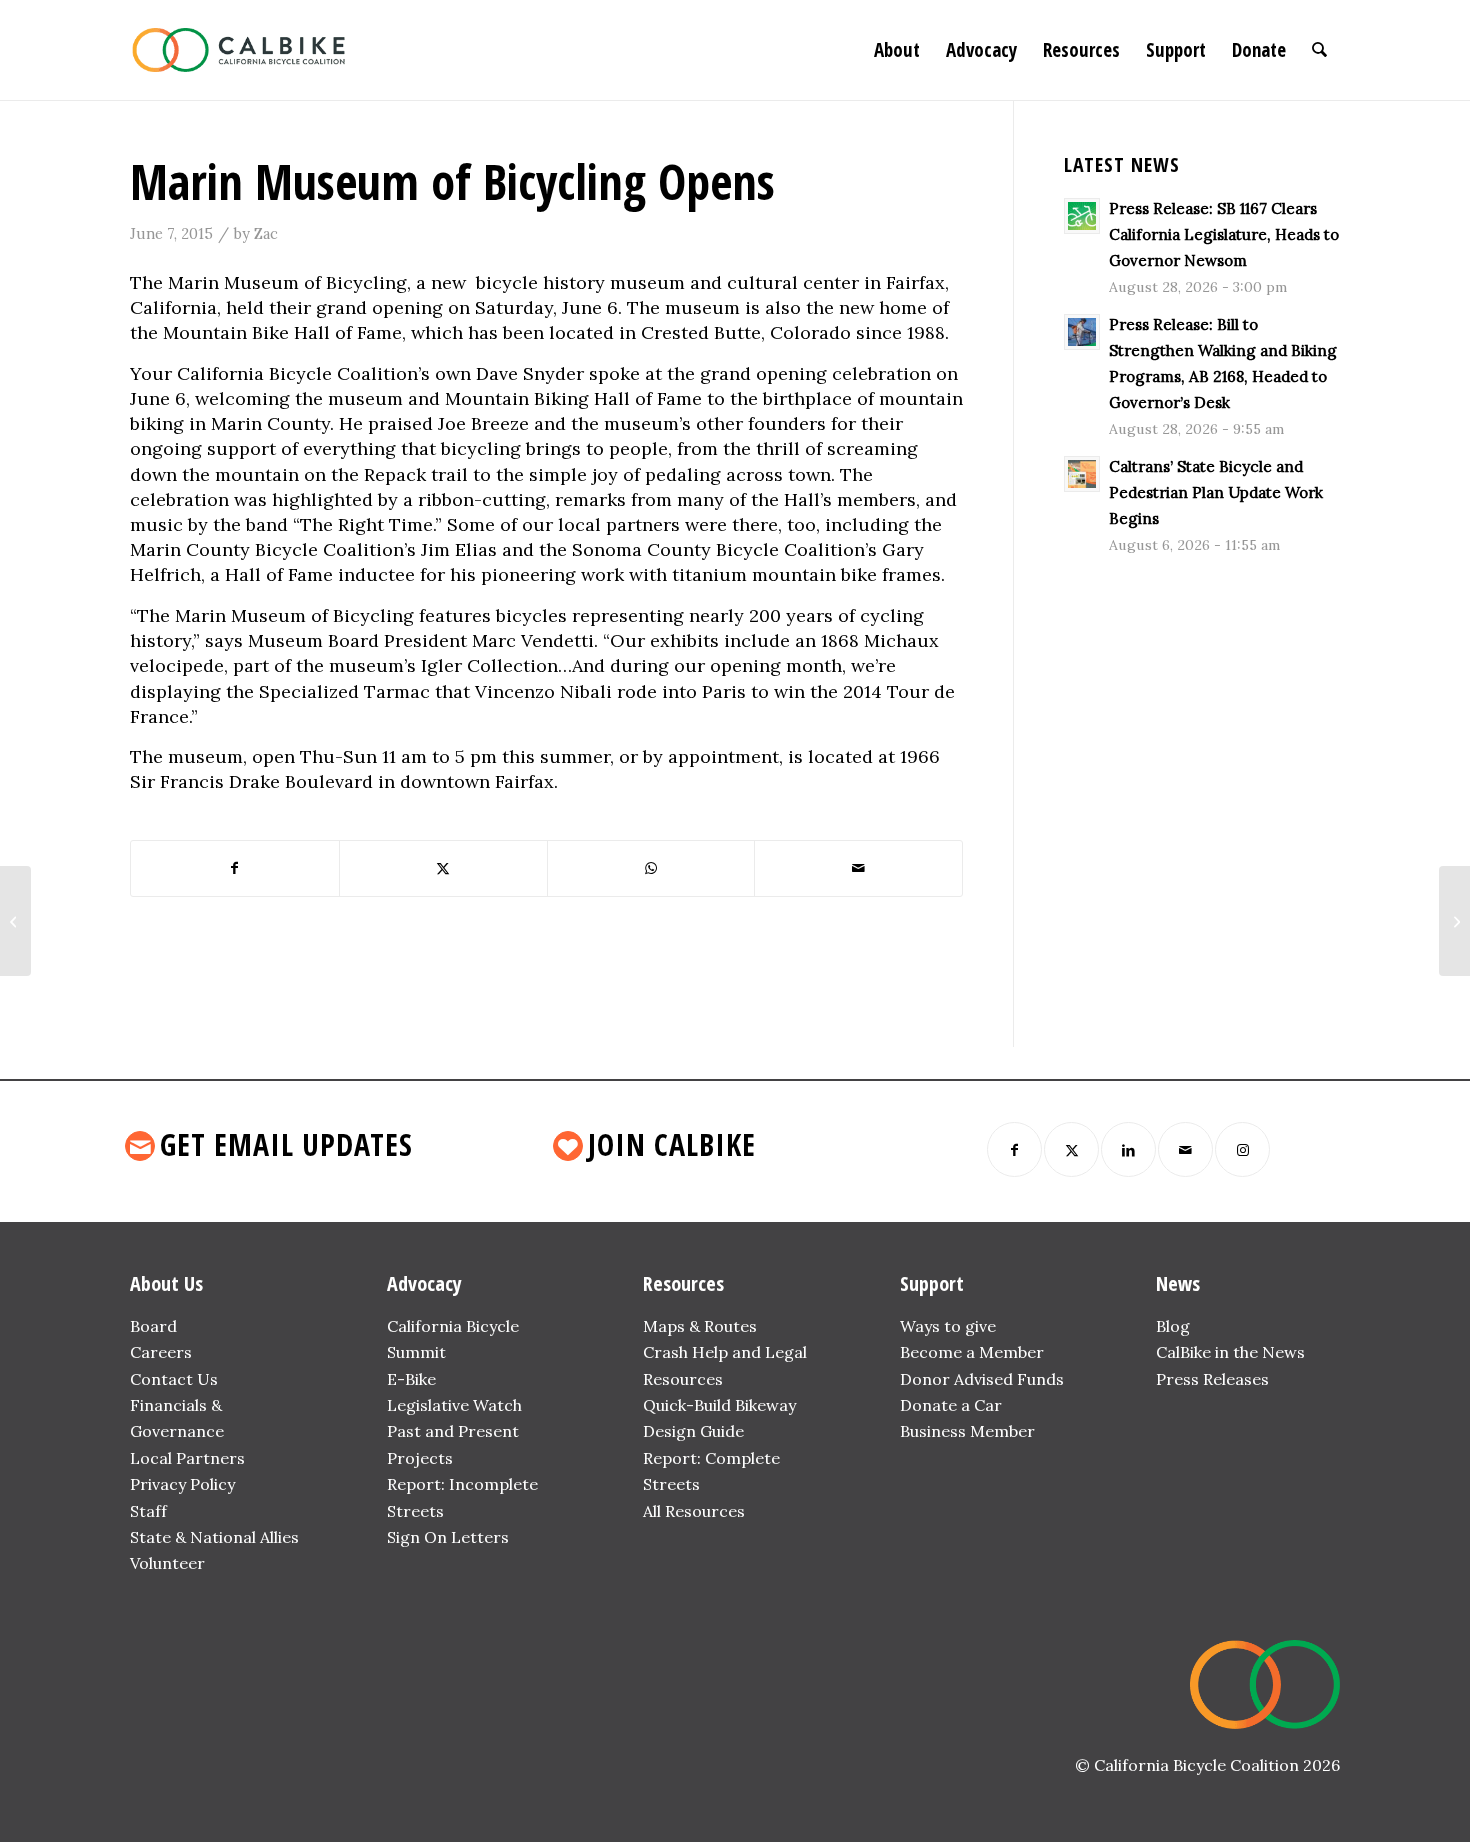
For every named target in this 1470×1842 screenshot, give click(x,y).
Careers (161, 1352)
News (1178, 1283)
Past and (420, 1431)
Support (932, 1283)
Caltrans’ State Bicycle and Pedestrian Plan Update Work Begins (1216, 492)
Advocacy (424, 1283)
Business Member (967, 1431)
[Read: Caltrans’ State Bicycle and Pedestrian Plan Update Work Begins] (1082, 474)
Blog (1173, 1326)
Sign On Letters (448, 1537)
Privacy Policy (182, 1484)
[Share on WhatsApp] (651, 868)
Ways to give (948, 1326)
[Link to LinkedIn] (1128, 1149)
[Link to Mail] (1185, 1149)
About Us (166, 1283)
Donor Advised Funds (982, 1379)
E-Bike (411, 1379)
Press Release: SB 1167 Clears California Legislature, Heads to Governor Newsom (1224, 234)
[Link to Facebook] (1014, 1149)
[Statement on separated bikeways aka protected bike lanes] (1454, 921)
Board (153, 1326)
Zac (266, 233)
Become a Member (972, 1352)
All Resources (694, 1511)
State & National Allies (214, 1537)
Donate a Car (951, 1405)
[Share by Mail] (858, 868)
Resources (683, 1283)
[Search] (1319, 50)
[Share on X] (443, 868)
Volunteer (167, 1563)
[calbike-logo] (239, 50)
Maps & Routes (700, 1326)
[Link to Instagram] (1242, 1149)
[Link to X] (1071, 1149)
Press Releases (1212, 1379)
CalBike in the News (1230, 1352)
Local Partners (187, 1458)
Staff (148, 1511)
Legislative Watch (454, 1405)
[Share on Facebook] (235, 868)
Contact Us (174, 1379)
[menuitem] (897, 50)
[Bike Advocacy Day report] (15, 921)
